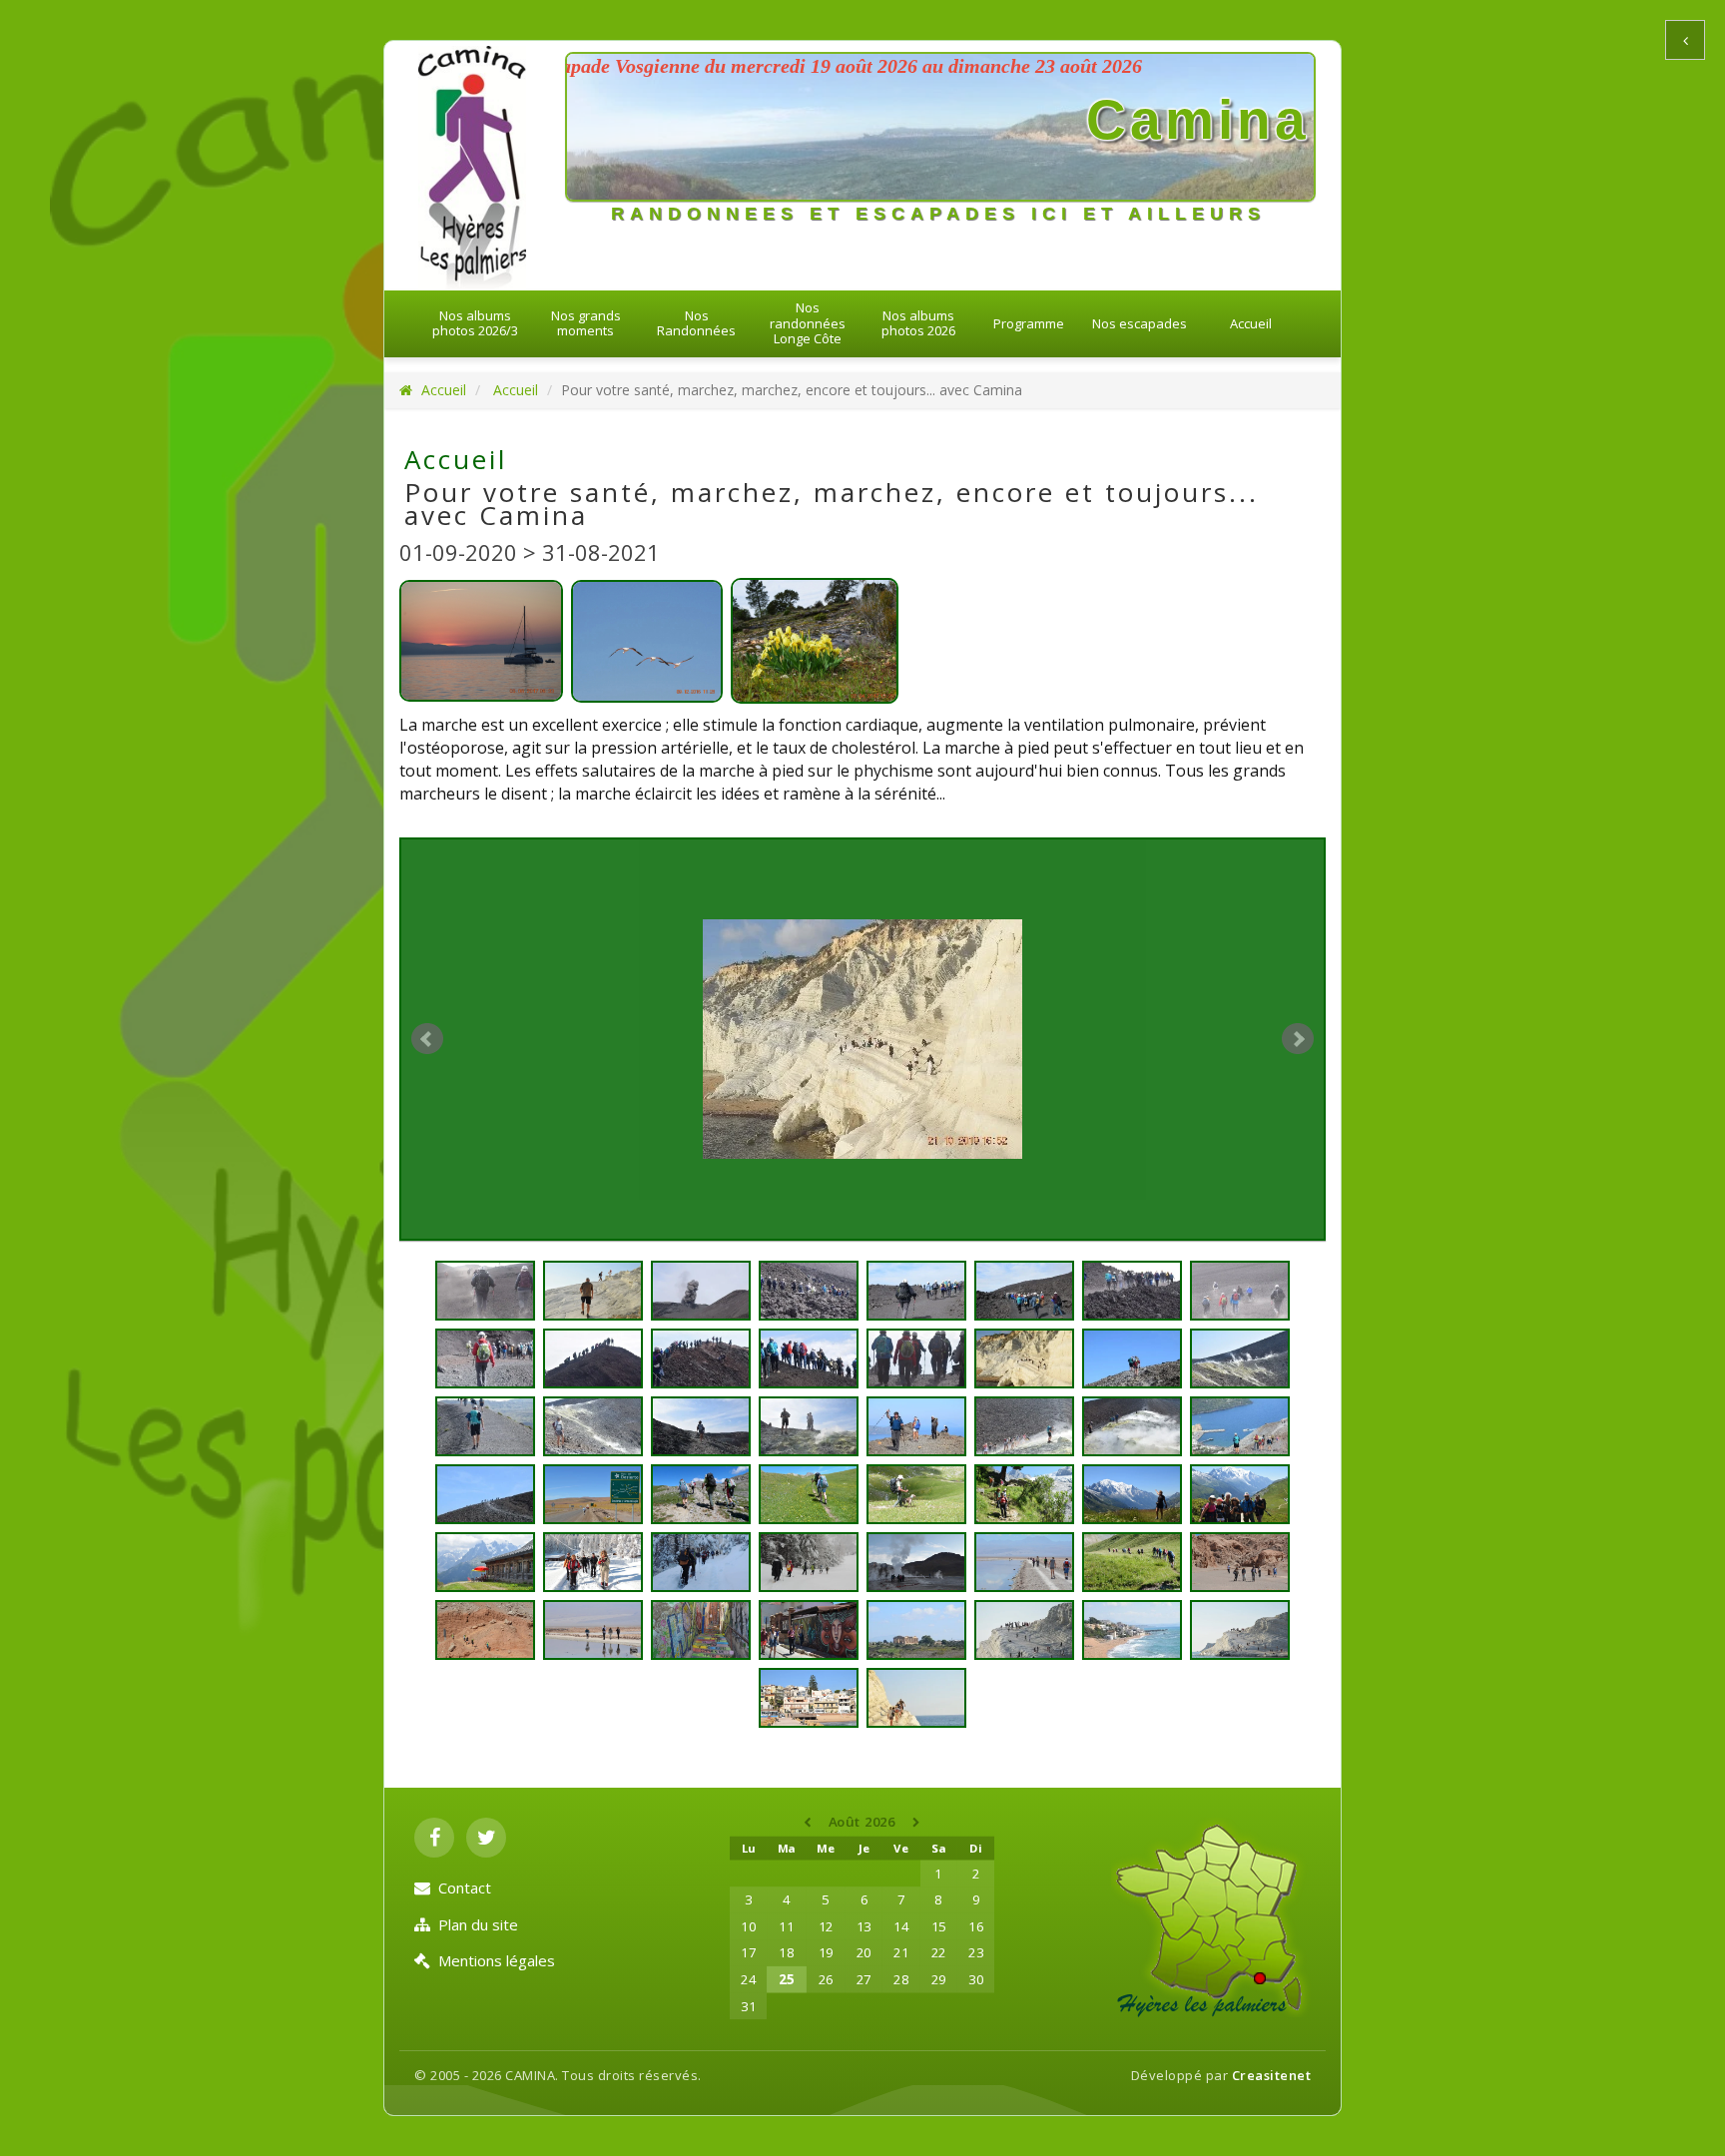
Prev (427, 1039)
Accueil (1251, 323)
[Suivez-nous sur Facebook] (434, 1838)
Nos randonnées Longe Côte (808, 323)
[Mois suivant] (917, 1823)
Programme (1029, 323)
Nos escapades (1140, 323)
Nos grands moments (586, 323)
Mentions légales (497, 1960)
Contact (465, 1887)
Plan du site (478, 1924)
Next (1298, 1039)
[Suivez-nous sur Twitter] (486, 1838)
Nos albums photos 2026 (918, 323)
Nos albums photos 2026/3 (475, 323)
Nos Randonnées (696, 323)
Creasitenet (1272, 2075)
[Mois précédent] (810, 1823)
